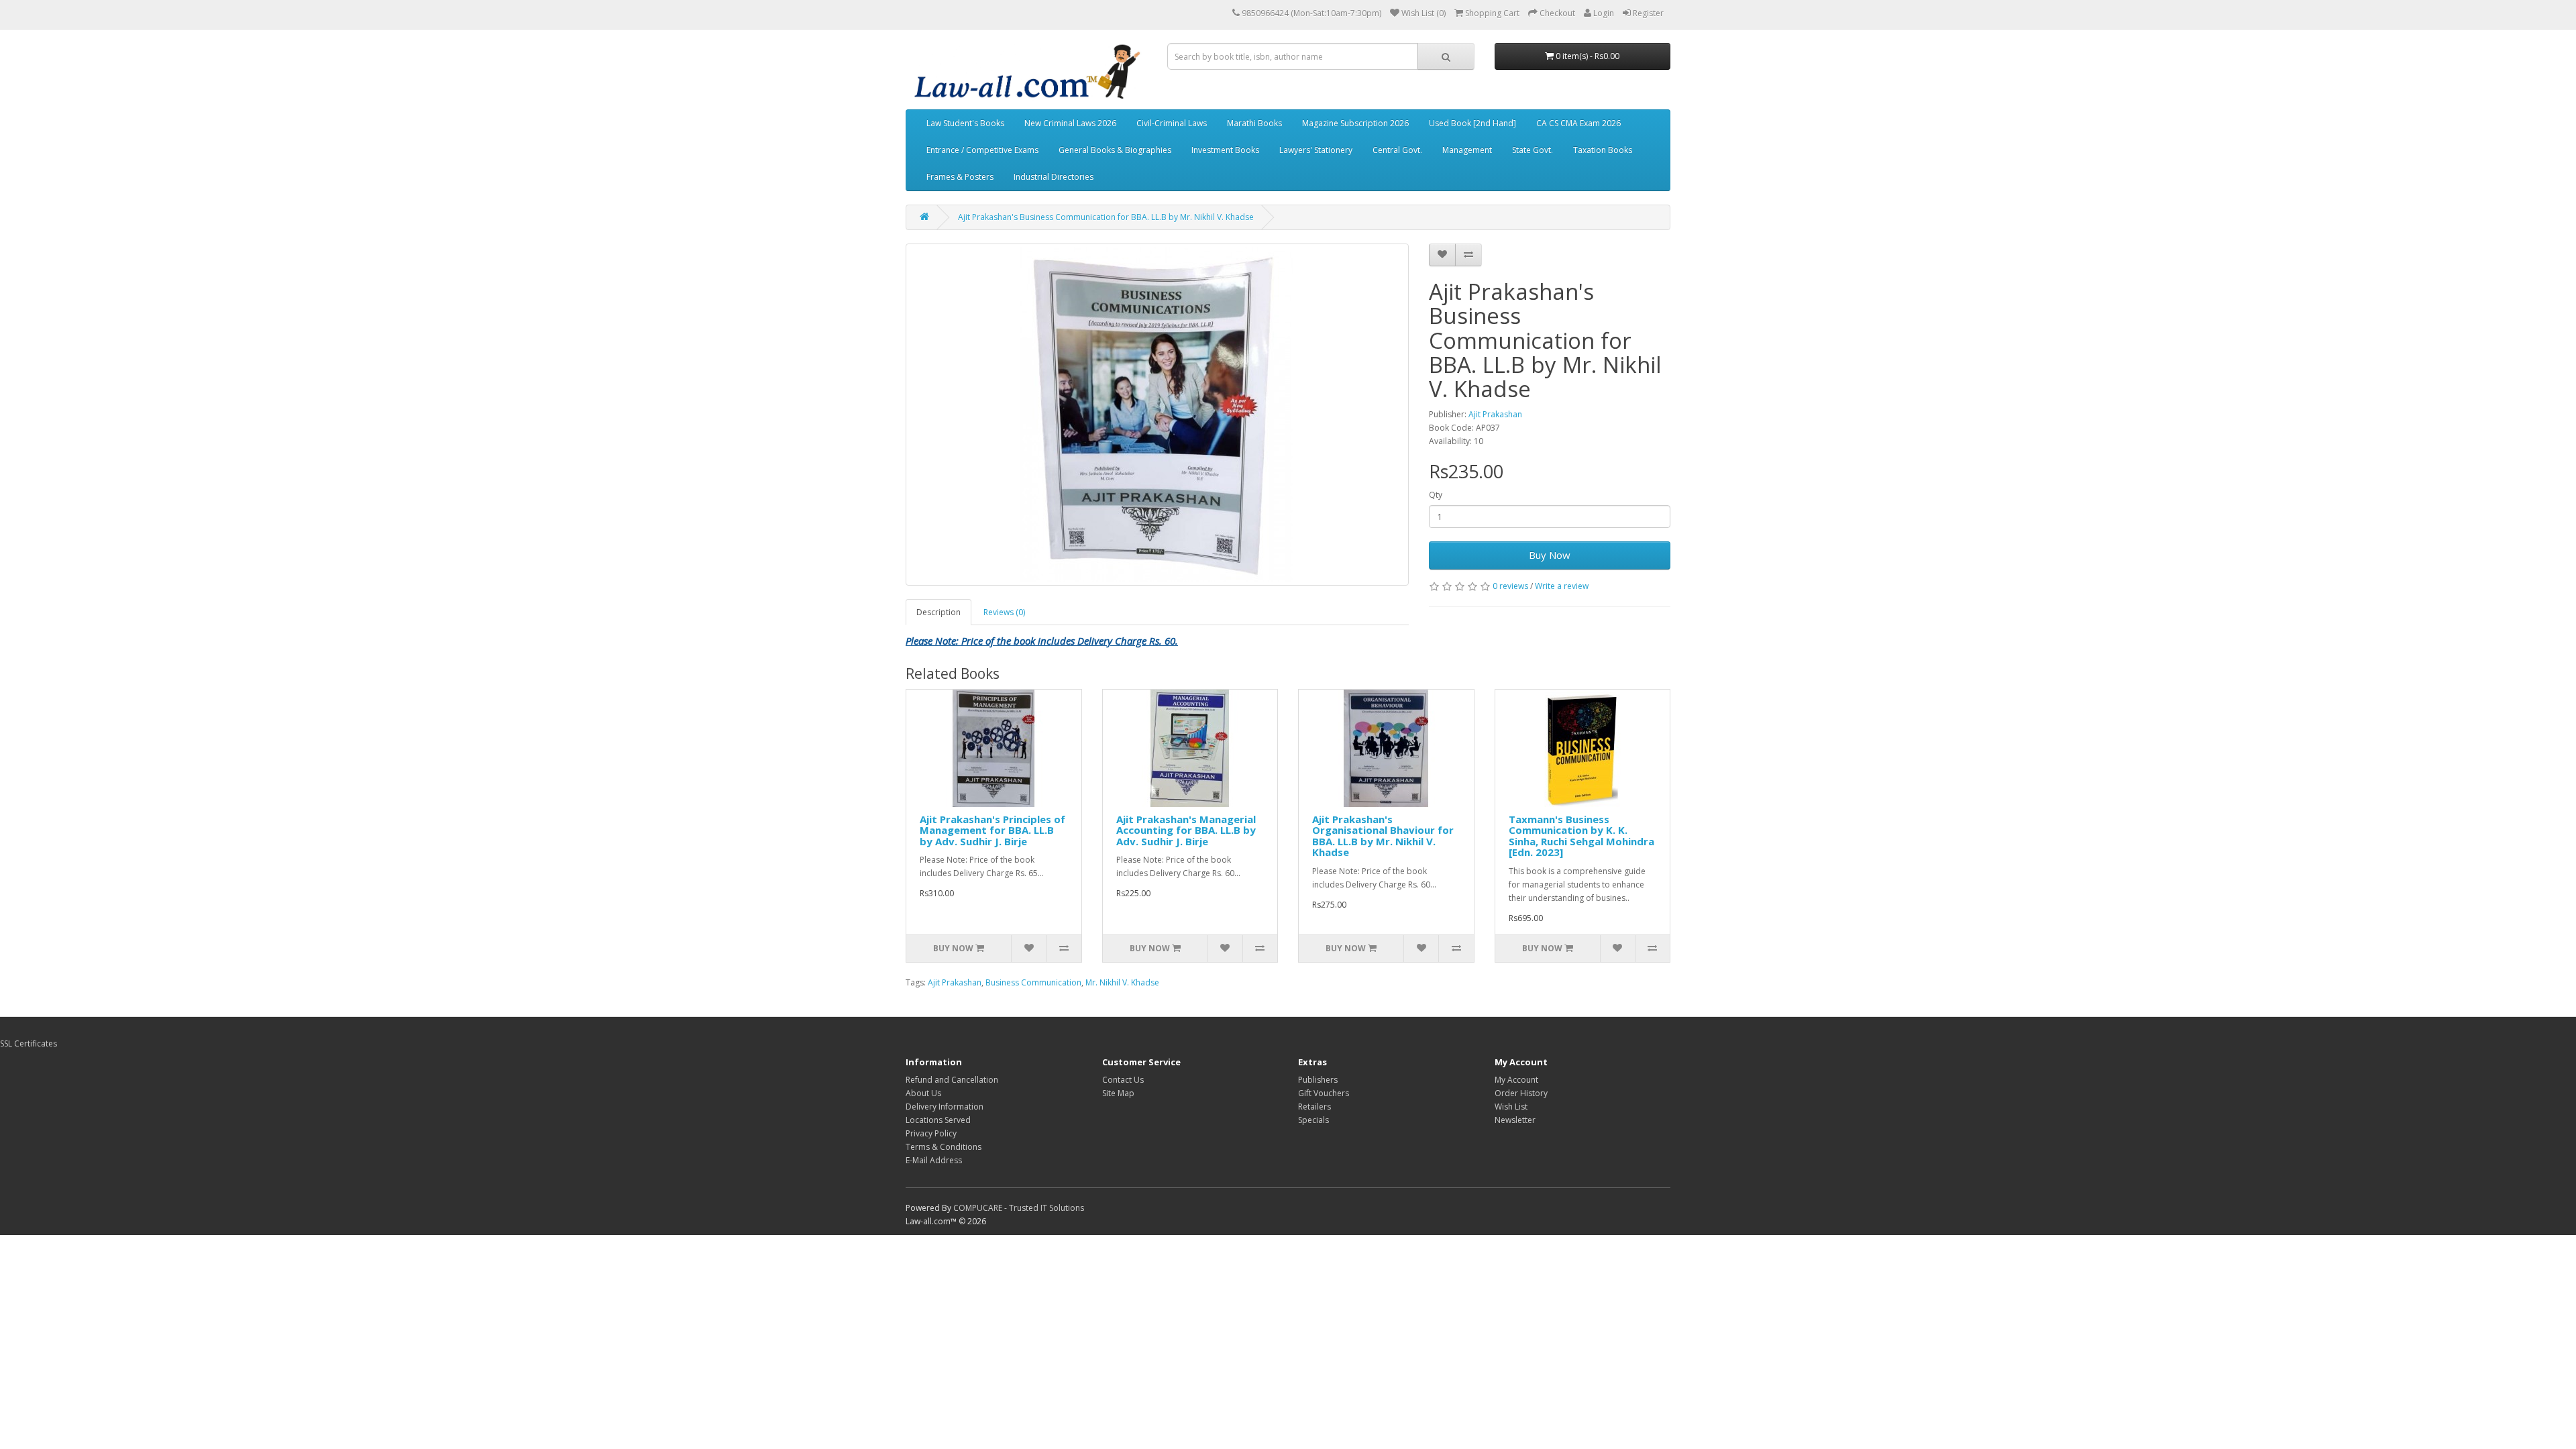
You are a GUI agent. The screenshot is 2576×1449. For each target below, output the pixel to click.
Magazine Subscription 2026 (1355, 123)
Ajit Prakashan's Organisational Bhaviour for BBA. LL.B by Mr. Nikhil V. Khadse (1383, 836)
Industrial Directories (1054, 177)
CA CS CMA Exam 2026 (1578, 123)
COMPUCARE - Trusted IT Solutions (1019, 1208)
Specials (1313, 1120)
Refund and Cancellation (952, 1080)
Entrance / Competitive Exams (982, 150)
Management (1467, 150)
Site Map (1118, 1093)
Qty (1436, 495)
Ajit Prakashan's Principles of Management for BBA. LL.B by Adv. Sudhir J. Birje (992, 830)
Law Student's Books (965, 123)
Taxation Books (1603, 150)
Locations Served (938, 1120)
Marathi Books (1254, 123)
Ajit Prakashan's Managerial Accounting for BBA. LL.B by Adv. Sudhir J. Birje (1186, 830)
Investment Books (1225, 150)
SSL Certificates (29, 1043)
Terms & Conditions (944, 1147)
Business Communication (1033, 982)
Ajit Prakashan (1495, 414)
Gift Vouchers (1324, 1093)
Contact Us (1123, 1080)
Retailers (1314, 1107)
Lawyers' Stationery (1316, 150)
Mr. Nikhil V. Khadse (1122, 982)
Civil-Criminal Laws (1172, 123)
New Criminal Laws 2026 (1070, 123)
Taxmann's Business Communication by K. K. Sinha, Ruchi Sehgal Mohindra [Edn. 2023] (1581, 836)
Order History (1521, 1093)
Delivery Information (945, 1107)
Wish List (1511, 1107)
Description (938, 612)
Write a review (1562, 586)
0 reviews (1510, 586)
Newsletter (1515, 1120)
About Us (923, 1093)
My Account (1516, 1080)
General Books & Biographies (1115, 150)
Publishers (1318, 1080)
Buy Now (1550, 555)
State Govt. (1533, 150)
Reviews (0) (1004, 612)
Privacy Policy (931, 1133)
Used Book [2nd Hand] (1472, 123)
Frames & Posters (960, 177)
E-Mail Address (934, 1160)
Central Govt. (1397, 150)
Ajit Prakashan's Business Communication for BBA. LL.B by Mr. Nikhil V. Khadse (1106, 217)
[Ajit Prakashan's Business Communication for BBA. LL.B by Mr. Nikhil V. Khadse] (1157, 415)
